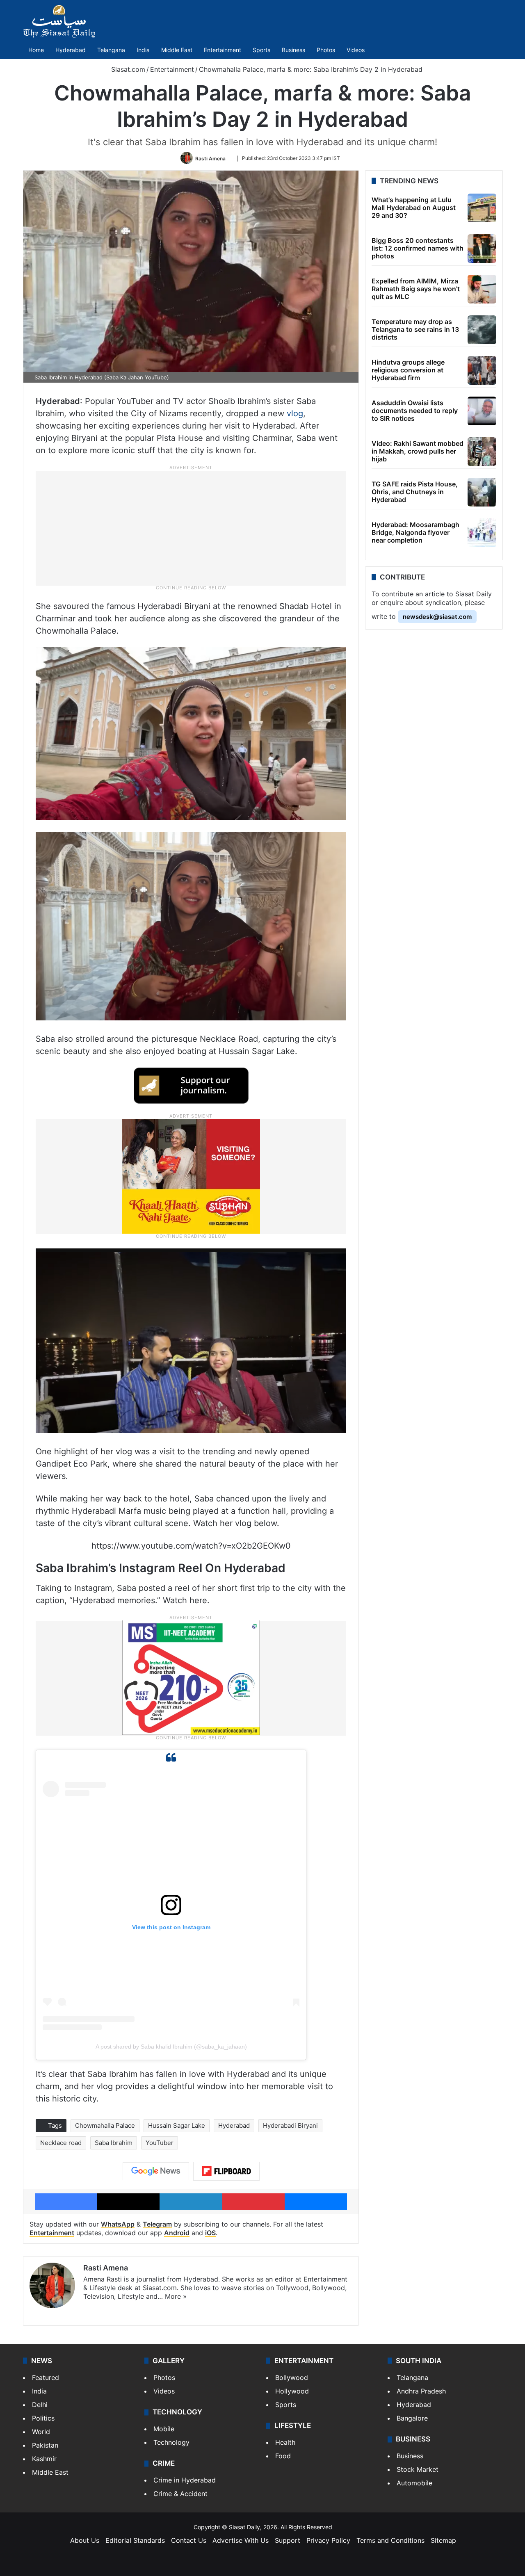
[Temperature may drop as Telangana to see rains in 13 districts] (482, 330)
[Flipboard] (226, 2171)
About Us (85, 2540)
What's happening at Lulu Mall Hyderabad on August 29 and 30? (414, 208)
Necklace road (61, 2143)
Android (177, 2233)
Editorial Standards (135, 2540)
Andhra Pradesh (421, 2391)
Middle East (177, 50)
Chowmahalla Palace (105, 2125)
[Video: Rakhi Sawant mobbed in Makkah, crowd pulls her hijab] (482, 452)
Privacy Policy (328, 2540)
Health (285, 2442)
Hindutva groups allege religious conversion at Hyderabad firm (408, 370)
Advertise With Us (241, 2540)
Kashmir (44, 2459)
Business (293, 50)
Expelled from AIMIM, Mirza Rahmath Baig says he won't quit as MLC (416, 289)
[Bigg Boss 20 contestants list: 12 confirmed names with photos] (482, 249)
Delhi (40, 2405)
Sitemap (443, 2540)
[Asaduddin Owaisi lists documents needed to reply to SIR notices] (482, 411)
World (41, 2432)
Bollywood (292, 2377)
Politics (43, 2418)
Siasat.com (127, 69)
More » (176, 2296)
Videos (356, 50)
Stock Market (418, 2469)
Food (283, 2456)
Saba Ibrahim (114, 2143)
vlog (295, 413)
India (143, 50)
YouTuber (160, 2143)
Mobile (164, 2429)
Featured (46, 2377)
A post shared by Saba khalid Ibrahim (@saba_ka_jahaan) (171, 2047)
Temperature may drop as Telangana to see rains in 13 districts (415, 329)
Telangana (111, 50)
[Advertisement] (191, 527)
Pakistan (45, 2445)
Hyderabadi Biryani (290, 2125)
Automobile (414, 2483)
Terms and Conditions (390, 2540)
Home (36, 50)
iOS (210, 2233)
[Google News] (156, 2171)
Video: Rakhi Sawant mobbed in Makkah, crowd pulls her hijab (418, 451)
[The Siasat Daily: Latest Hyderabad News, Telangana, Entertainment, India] (59, 21)
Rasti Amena (210, 158)
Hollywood (292, 2391)
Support (288, 2540)
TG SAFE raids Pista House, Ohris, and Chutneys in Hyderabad (415, 492)
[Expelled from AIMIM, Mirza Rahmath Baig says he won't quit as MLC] (482, 289)
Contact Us (189, 2540)
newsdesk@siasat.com (437, 617)
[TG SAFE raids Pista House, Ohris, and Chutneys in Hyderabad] (482, 492)
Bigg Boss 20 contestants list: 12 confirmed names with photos (418, 248)
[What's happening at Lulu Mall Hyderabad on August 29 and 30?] (482, 208)
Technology (171, 2442)
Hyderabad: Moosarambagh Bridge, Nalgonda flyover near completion (415, 532)
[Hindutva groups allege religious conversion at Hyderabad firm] (482, 370)
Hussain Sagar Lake (177, 2125)
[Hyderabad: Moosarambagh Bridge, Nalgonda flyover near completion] (482, 533)
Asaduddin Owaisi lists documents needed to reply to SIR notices (415, 411)
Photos (326, 50)
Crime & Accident (180, 2494)
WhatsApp (118, 2224)
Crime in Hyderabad (185, 2480)
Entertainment (223, 50)
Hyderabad (71, 50)
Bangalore (412, 2418)
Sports (261, 50)
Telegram (157, 2224)
